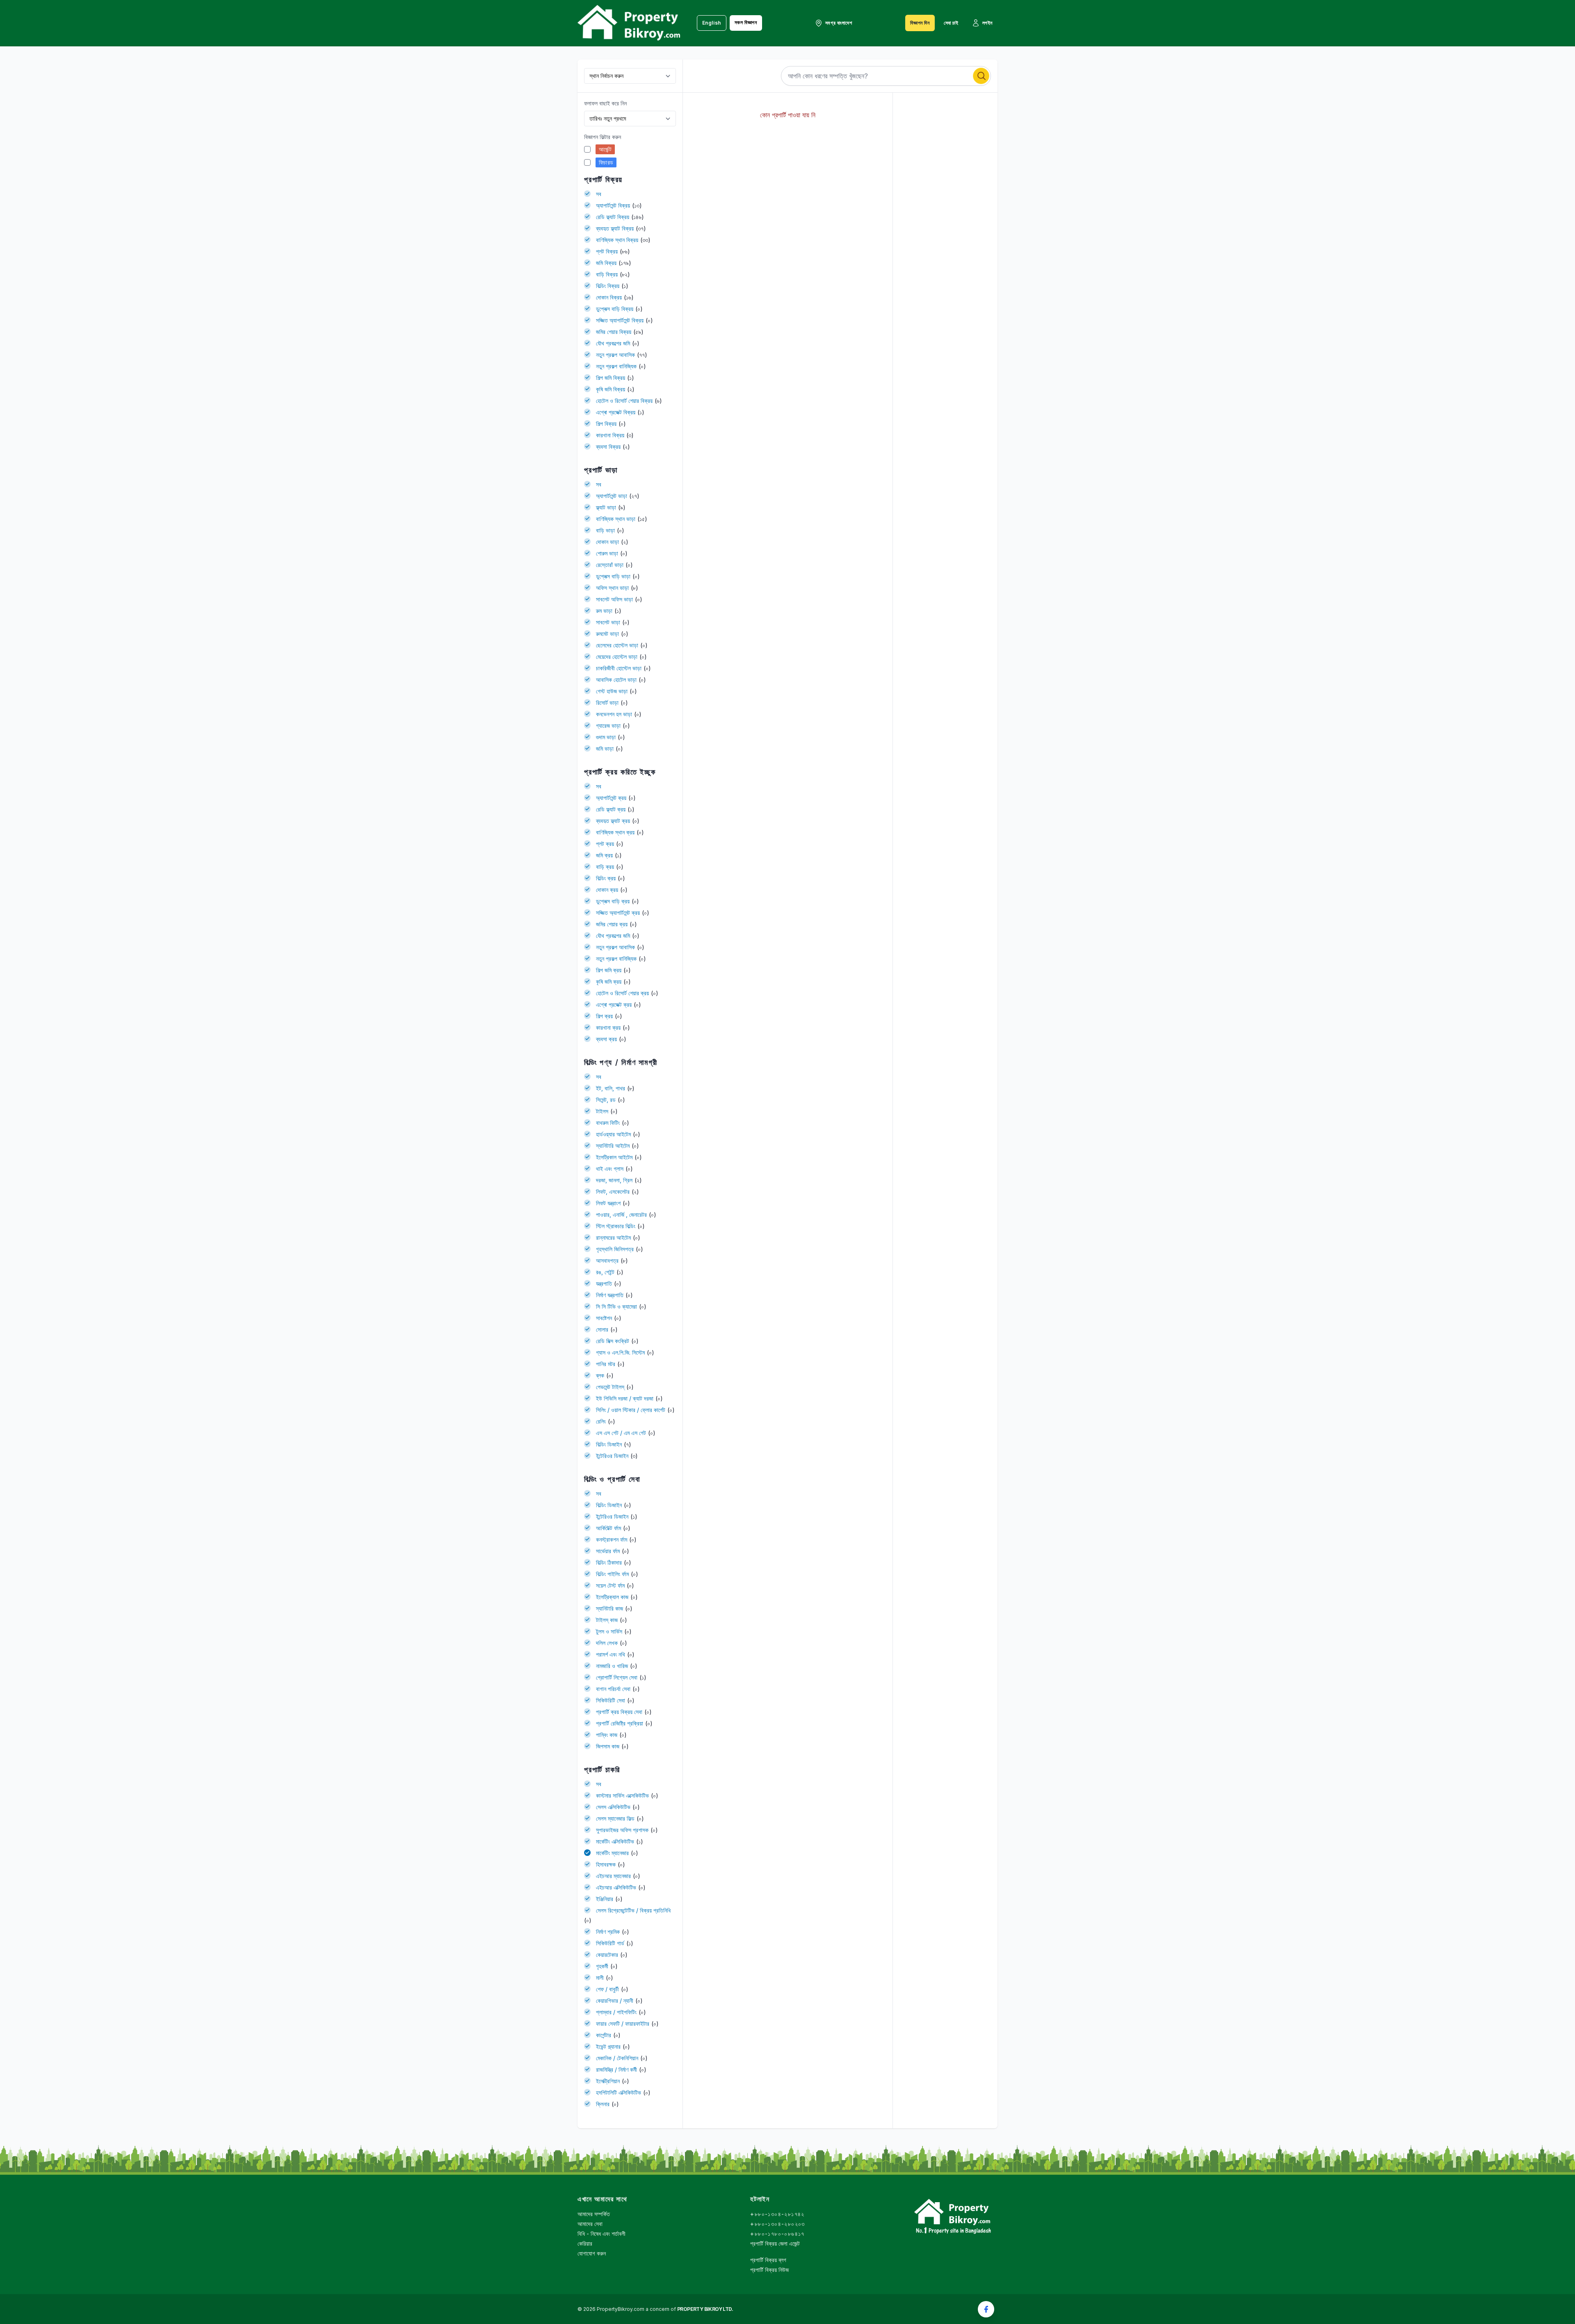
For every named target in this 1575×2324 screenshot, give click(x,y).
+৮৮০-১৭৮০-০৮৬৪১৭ (777, 2234)
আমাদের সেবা (590, 2224)
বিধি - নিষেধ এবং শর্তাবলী (601, 2234)
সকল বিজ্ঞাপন (746, 22)
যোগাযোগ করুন (592, 2253)
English (712, 23)
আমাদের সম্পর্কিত (594, 2214)
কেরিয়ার (585, 2243)
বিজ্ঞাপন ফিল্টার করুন (603, 137)
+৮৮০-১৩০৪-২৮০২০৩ (777, 2224)
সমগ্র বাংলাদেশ (839, 23)
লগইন (987, 23)
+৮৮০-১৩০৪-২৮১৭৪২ (777, 2214)
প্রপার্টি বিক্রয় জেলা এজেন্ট (775, 2243)
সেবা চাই (951, 23)
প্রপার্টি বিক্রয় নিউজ (769, 2270)
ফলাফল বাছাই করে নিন (605, 103)
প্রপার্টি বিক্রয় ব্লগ (768, 2260)
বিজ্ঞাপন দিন (920, 23)
